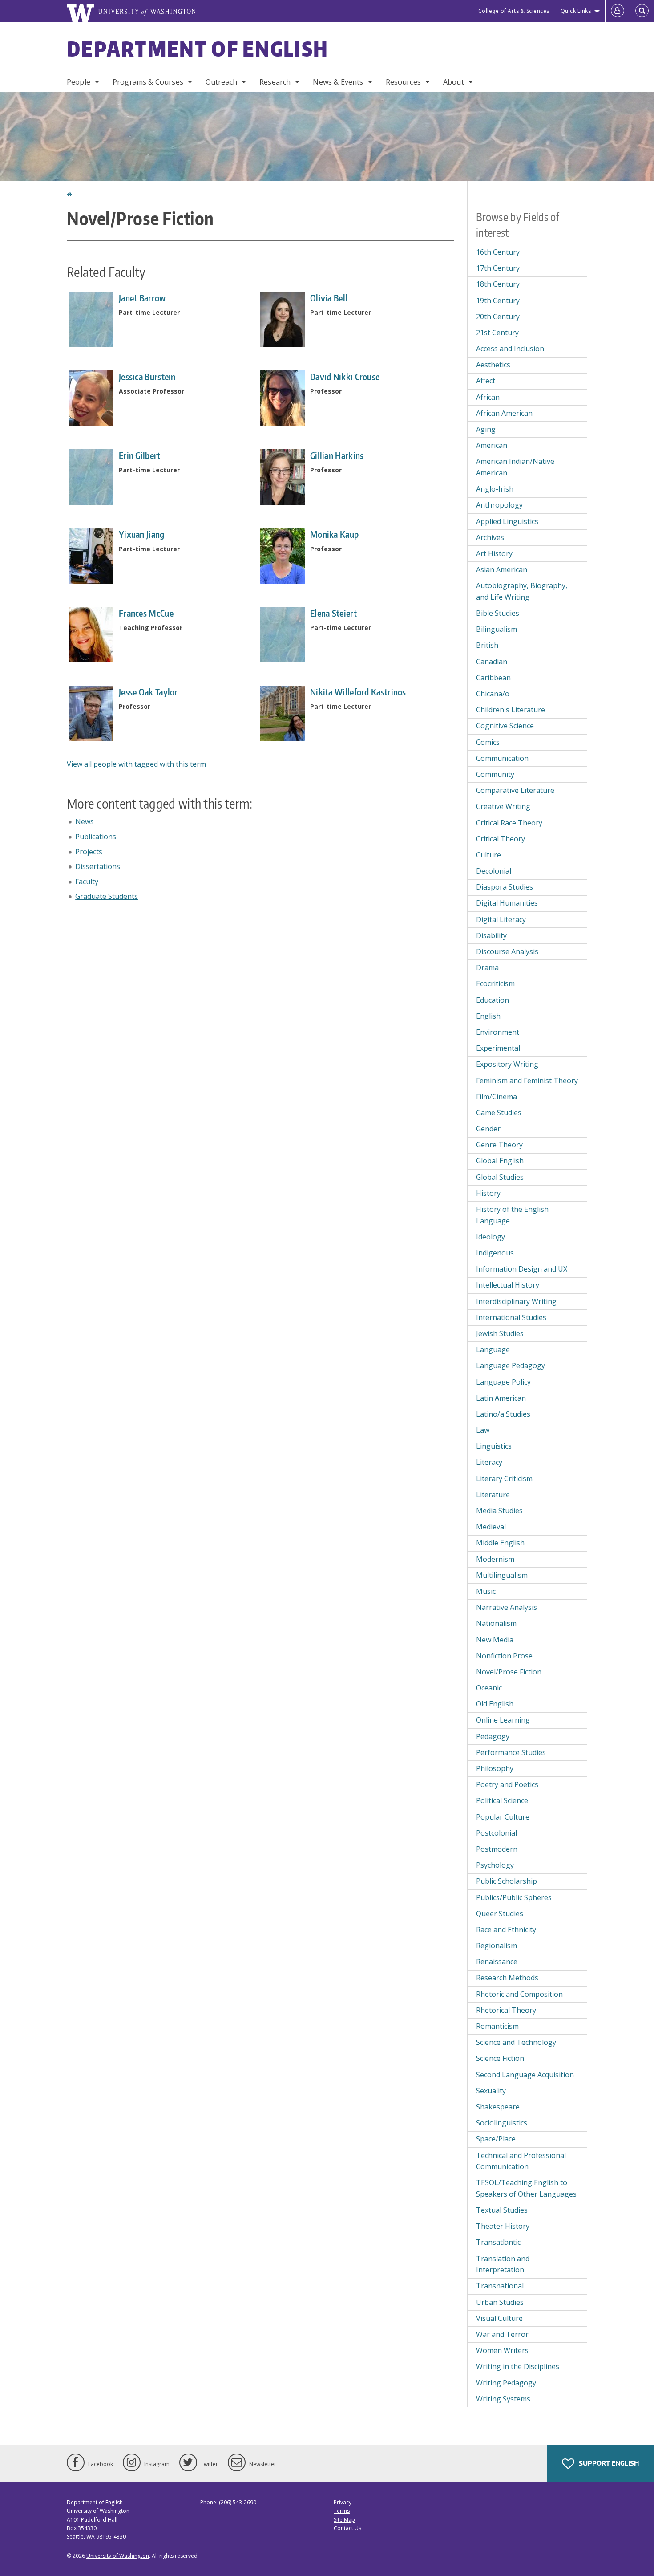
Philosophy (495, 1768)
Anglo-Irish (495, 489)
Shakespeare (498, 2107)
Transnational (500, 2286)
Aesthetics (493, 365)
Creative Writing (503, 806)
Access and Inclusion (510, 349)
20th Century (498, 317)
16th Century (498, 252)
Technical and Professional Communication (521, 2161)
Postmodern (497, 1849)
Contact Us (347, 2528)
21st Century (497, 333)
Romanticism (497, 2026)
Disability (491, 935)
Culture (488, 855)
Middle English (500, 1543)
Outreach (221, 82)
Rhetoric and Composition (519, 1994)
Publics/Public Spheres (514, 1897)
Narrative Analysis (507, 1607)
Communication (502, 758)
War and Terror (502, 2334)
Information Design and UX (522, 1269)
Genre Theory (499, 1145)
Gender (488, 1129)
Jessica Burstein (147, 377)
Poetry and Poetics (507, 1784)
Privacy (343, 2502)
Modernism (495, 1559)
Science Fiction (500, 2058)
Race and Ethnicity (506, 1930)
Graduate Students (107, 896)
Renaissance (497, 1962)
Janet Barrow (142, 298)
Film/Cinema (497, 1097)
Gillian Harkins (337, 455)
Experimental (498, 1048)
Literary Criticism (504, 1479)
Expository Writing (507, 1064)
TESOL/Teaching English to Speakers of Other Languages (526, 2188)
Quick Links (576, 11)
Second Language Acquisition (525, 2075)
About (454, 82)
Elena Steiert (333, 613)
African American (504, 413)
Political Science (502, 1800)
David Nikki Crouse (345, 377)
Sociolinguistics (502, 2123)
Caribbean (493, 678)
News (85, 821)
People (79, 82)
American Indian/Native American (515, 467)
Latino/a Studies (503, 1414)
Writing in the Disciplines (518, 2366)
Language (493, 1349)
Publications (96, 837)
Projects (89, 852)
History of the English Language (512, 1215)
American (492, 445)
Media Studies (499, 1511)
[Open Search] (642, 11)
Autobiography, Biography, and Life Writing (522, 591)
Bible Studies (498, 613)
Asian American (502, 569)
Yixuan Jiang (142, 534)
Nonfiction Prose (504, 1656)
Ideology (490, 1237)
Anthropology (499, 505)
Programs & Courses (148, 82)
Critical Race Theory (509, 823)
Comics (488, 742)
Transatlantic (498, 2242)
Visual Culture (499, 2318)
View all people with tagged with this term (136, 764)
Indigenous (495, 1253)
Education (493, 1000)
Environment (498, 1032)
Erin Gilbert (140, 455)
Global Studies (500, 1177)
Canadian (492, 662)
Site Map (344, 2520)
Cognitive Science (505, 726)
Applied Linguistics (507, 521)
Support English (608, 2463)
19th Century (498, 301)
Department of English (198, 49)
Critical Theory (501, 839)
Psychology (495, 1865)
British (487, 645)
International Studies (511, 1317)
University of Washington (118, 2556)
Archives (490, 537)
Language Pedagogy (511, 1365)
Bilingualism (497, 629)
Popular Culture (503, 1817)
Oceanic (489, 1688)
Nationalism (496, 1623)
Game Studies (499, 1113)
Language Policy (503, 1382)
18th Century (498, 284)
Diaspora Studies (505, 887)
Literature (493, 1495)
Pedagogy (493, 1736)
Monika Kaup (334, 534)
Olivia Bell (329, 298)
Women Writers (502, 2350)
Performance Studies (511, 1752)
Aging (486, 429)
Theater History (503, 2226)
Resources (403, 82)
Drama (487, 967)
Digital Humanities (507, 903)
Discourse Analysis (507, 951)
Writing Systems (503, 2399)
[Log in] (618, 11)
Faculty (87, 882)
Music (486, 1591)
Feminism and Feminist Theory (527, 1081)
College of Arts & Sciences (514, 11)
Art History (494, 553)
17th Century (498, 268)
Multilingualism (502, 1575)
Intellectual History (508, 1285)
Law (483, 1430)
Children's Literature (511, 710)
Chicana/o (493, 694)
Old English (495, 1704)
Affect (486, 381)
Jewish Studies (500, 1333)
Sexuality (491, 2091)
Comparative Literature (515, 790)
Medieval (491, 1527)
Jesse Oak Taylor (148, 692)
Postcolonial (497, 1833)
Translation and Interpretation (503, 2264)
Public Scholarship (507, 1881)
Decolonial (494, 871)
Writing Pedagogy (506, 2383)
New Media (495, 1640)
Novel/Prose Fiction (509, 1672)
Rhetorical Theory (506, 2010)
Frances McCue (146, 613)
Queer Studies (500, 1914)
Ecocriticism (495, 983)
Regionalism (497, 1946)
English (488, 1016)
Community (495, 774)
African (488, 397)
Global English (500, 1161)
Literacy (489, 1462)
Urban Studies (500, 2302)
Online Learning (503, 1720)
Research (275, 82)
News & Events (338, 82)
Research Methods (507, 1978)
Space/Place (496, 2139)
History (488, 1193)
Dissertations (98, 866)
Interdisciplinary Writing (516, 1301)
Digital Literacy (501, 919)
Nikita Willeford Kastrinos (358, 692)
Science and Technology (516, 2042)
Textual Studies (502, 2210)
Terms (342, 2511)
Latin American (501, 1398)
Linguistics (494, 1446)
